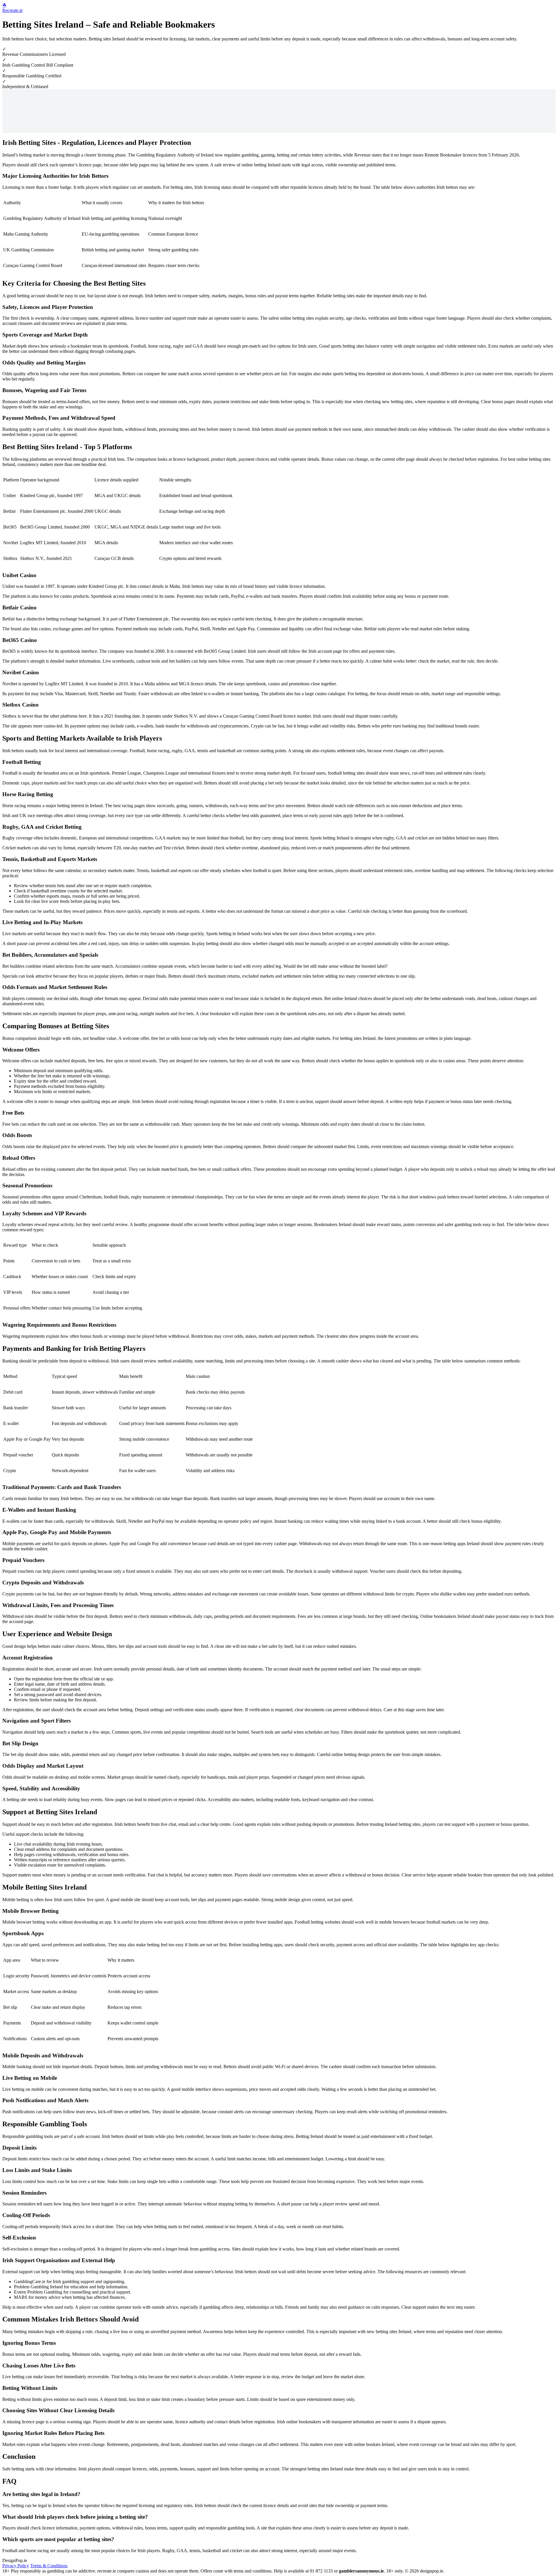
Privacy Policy (16, 2566)
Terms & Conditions (49, 2566)
